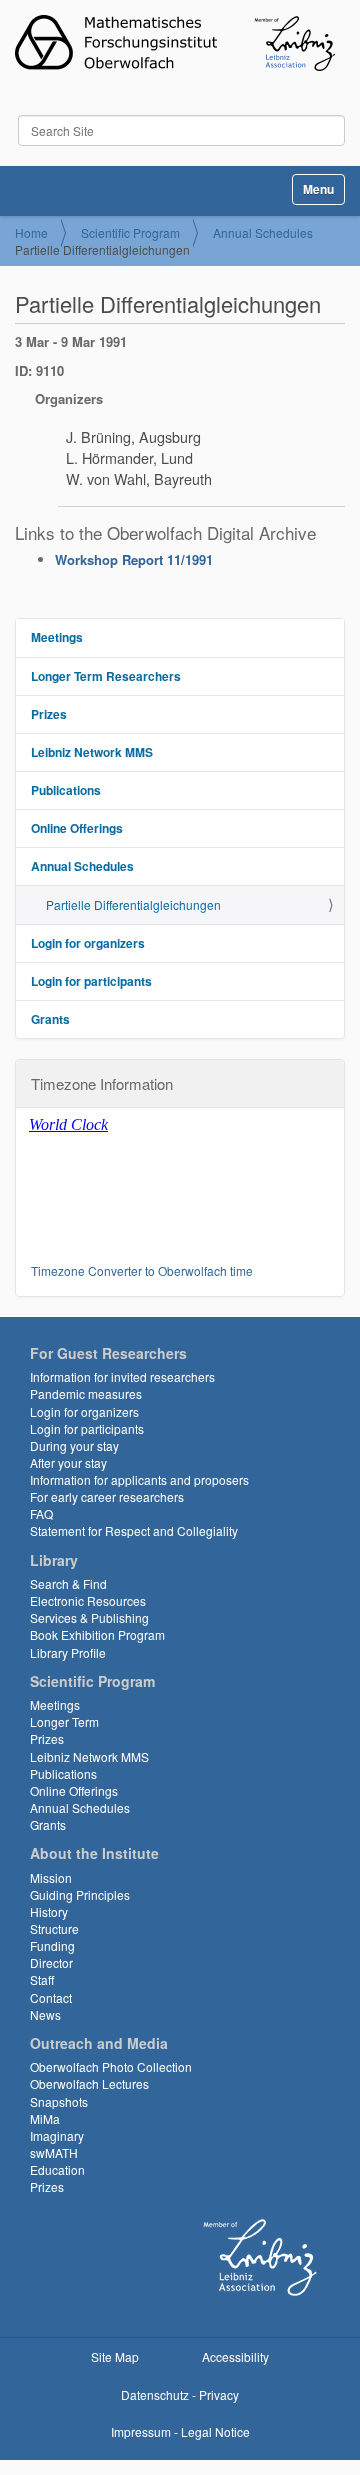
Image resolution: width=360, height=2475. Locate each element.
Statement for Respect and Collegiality (134, 1530)
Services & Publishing (89, 1617)
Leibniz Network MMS (92, 752)
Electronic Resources (88, 1600)
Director (51, 1962)
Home (31, 232)
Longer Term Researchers (106, 676)
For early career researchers (107, 1496)
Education (57, 2169)
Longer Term (64, 1721)
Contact (51, 1997)
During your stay (74, 1445)
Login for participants (91, 981)
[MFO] (175, 43)
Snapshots (59, 2101)
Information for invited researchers (122, 1376)
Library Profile (68, 1652)
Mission (51, 1877)
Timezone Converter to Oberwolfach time (142, 1270)
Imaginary (57, 2135)
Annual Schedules (263, 232)
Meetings (57, 637)
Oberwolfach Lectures (89, 2083)
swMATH (54, 2152)
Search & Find (68, 1583)
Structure (54, 1928)
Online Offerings (77, 828)
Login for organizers (88, 943)
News (45, 2014)
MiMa (45, 2118)
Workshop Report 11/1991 (134, 559)
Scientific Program (130, 232)
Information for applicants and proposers (139, 1479)
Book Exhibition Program (97, 1634)
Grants (50, 1019)
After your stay (68, 1462)
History (49, 1911)
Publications (66, 790)
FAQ (41, 1513)
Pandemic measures (86, 1393)
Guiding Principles (80, 1894)
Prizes (49, 714)
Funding (52, 1945)
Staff (42, 1979)
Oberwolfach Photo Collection (111, 2066)
